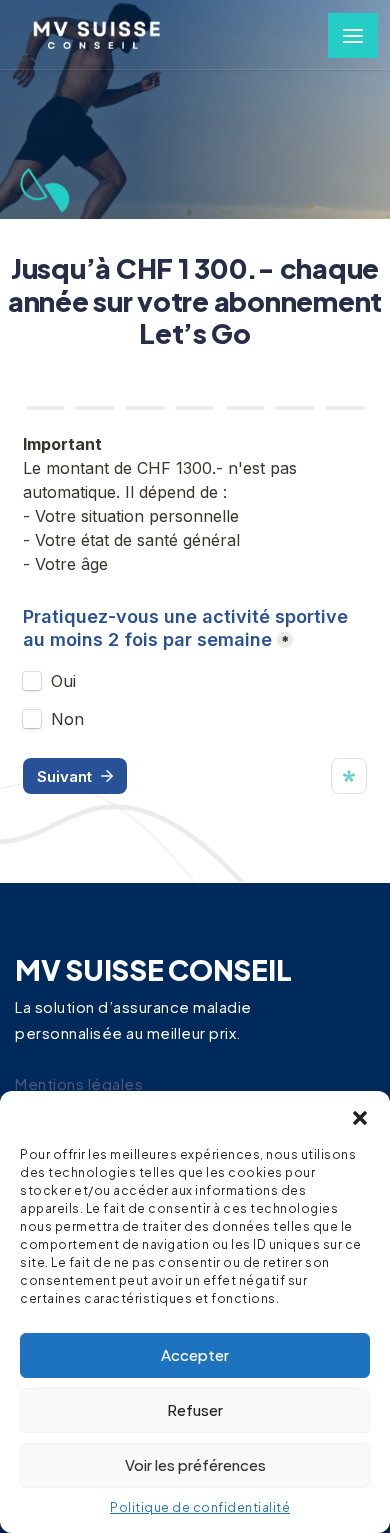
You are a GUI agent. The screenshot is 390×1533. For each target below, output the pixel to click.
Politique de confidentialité (200, 1507)
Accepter (195, 1354)
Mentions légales (79, 1083)
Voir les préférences (195, 1464)
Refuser (195, 1409)
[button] (360, 1116)
